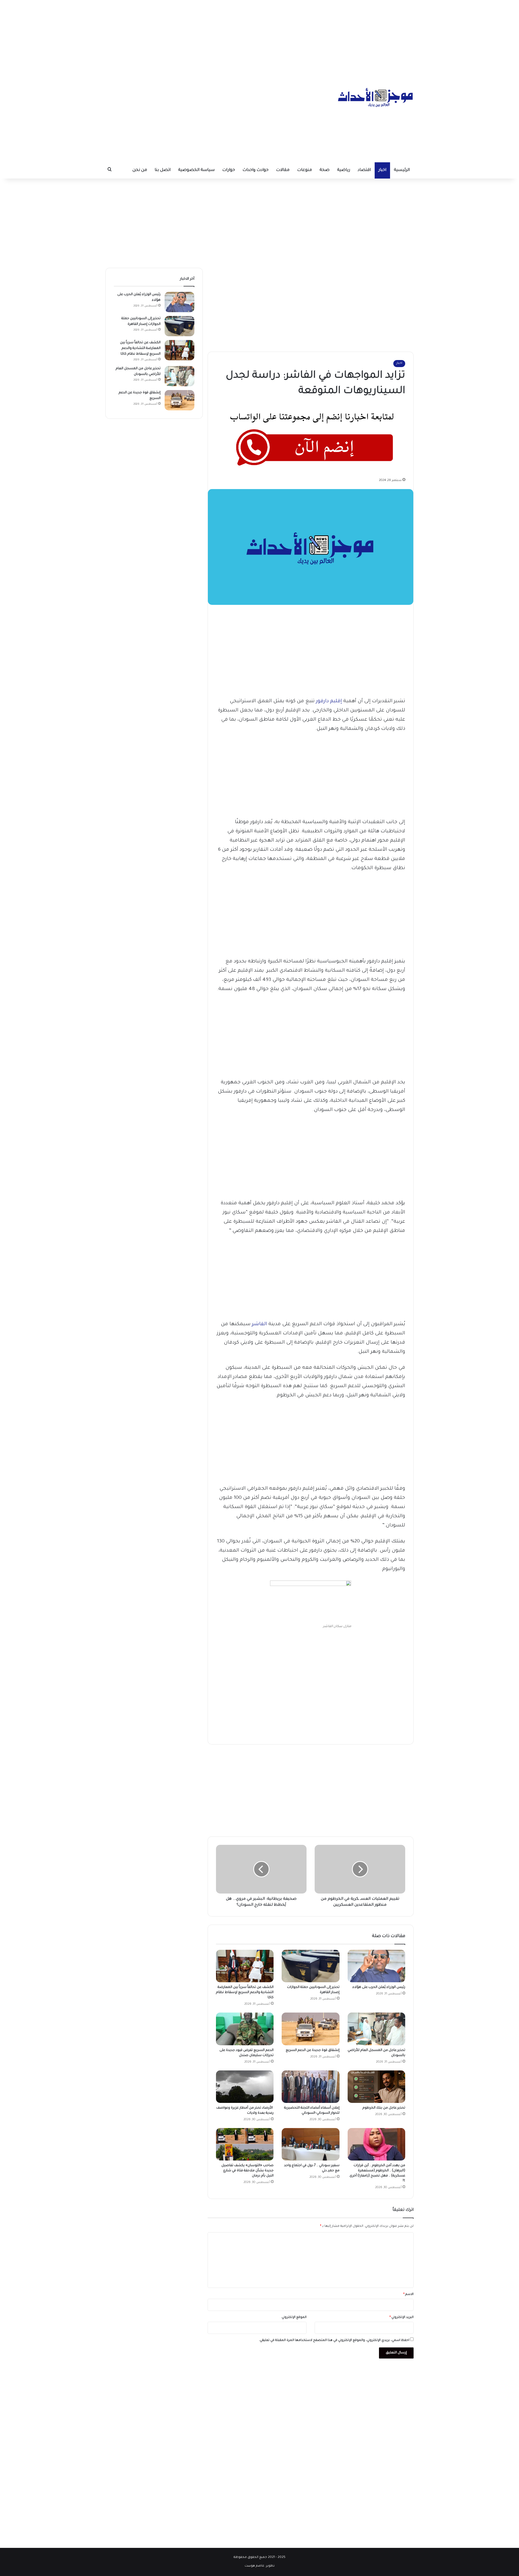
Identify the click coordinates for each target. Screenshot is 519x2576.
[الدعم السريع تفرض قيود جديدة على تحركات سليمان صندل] (245, 2029)
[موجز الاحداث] (376, 97)
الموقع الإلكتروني (294, 2318)
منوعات (305, 170)
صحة (325, 170)
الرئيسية (402, 170)
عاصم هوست (254, 2566)
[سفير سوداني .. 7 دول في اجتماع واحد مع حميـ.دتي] (310, 2144)
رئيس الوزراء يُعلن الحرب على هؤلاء (379, 1987)
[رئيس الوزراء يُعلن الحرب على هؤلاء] (376, 1966)
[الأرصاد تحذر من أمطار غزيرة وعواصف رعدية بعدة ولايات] (245, 2087)
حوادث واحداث (255, 170)
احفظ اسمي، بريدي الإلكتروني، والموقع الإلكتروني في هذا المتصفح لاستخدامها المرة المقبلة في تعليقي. (334, 2341)
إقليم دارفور (329, 701)
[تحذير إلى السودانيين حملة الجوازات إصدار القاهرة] (310, 1966)
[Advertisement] (259, 38)
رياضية (344, 170)
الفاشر (259, 1324)
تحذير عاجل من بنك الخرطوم (383, 2108)
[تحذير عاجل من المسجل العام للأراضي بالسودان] (376, 2029)
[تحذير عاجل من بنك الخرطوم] (376, 2087)
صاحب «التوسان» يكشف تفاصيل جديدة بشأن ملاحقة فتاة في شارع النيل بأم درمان (247, 2171)
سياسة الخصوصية (196, 170)
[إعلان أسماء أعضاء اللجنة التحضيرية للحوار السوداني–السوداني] (310, 2087)
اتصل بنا (163, 170)
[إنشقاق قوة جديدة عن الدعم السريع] (310, 2029)
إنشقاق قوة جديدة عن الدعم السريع (313, 2050)
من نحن (140, 170)
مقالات (283, 170)
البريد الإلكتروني (402, 2318)
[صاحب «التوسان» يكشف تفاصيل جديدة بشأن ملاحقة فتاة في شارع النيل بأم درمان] (245, 2144)
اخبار (382, 170)
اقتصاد (364, 170)
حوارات (229, 170)
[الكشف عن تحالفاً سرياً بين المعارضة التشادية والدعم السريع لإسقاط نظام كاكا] (245, 1966)
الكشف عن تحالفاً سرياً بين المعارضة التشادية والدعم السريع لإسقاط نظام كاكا (245, 1993)
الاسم (408, 2295)
